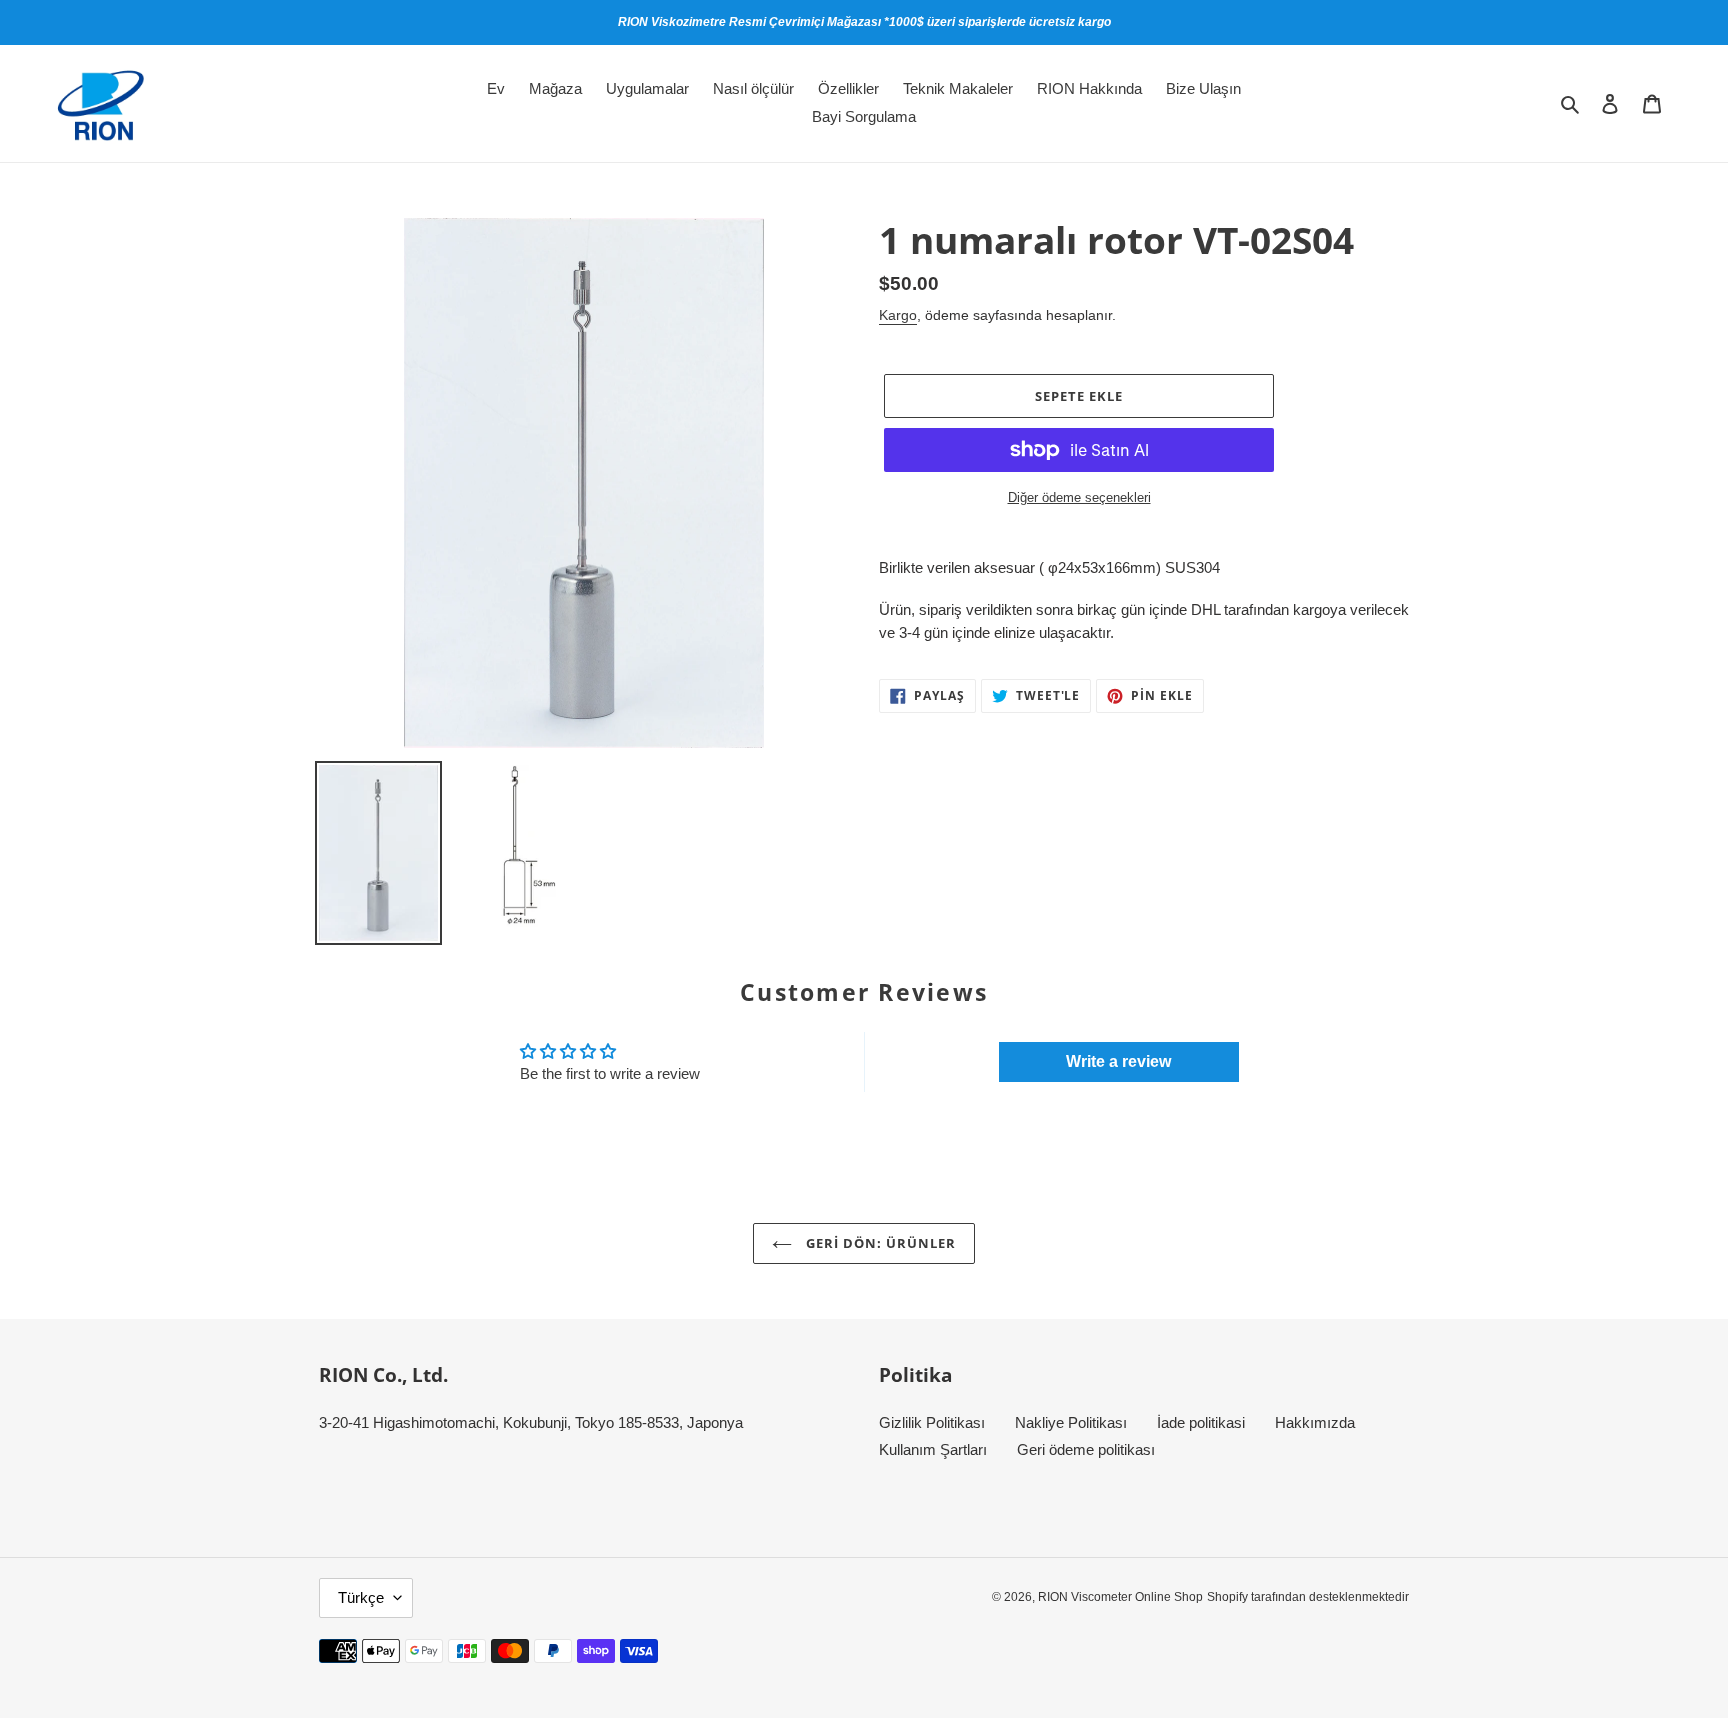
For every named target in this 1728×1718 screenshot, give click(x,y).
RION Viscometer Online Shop (1120, 1597)
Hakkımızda (1315, 1422)
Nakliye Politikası (1071, 1422)
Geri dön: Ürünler (879, 1243)
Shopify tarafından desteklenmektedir (1308, 1597)
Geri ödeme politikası (1086, 1449)
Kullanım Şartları (933, 1449)
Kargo (898, 315)
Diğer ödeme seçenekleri (1079, 497)
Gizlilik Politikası (932, 1422)
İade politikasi (1201, 1422)
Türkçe (361, 1597)
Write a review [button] (1118, 1061)
